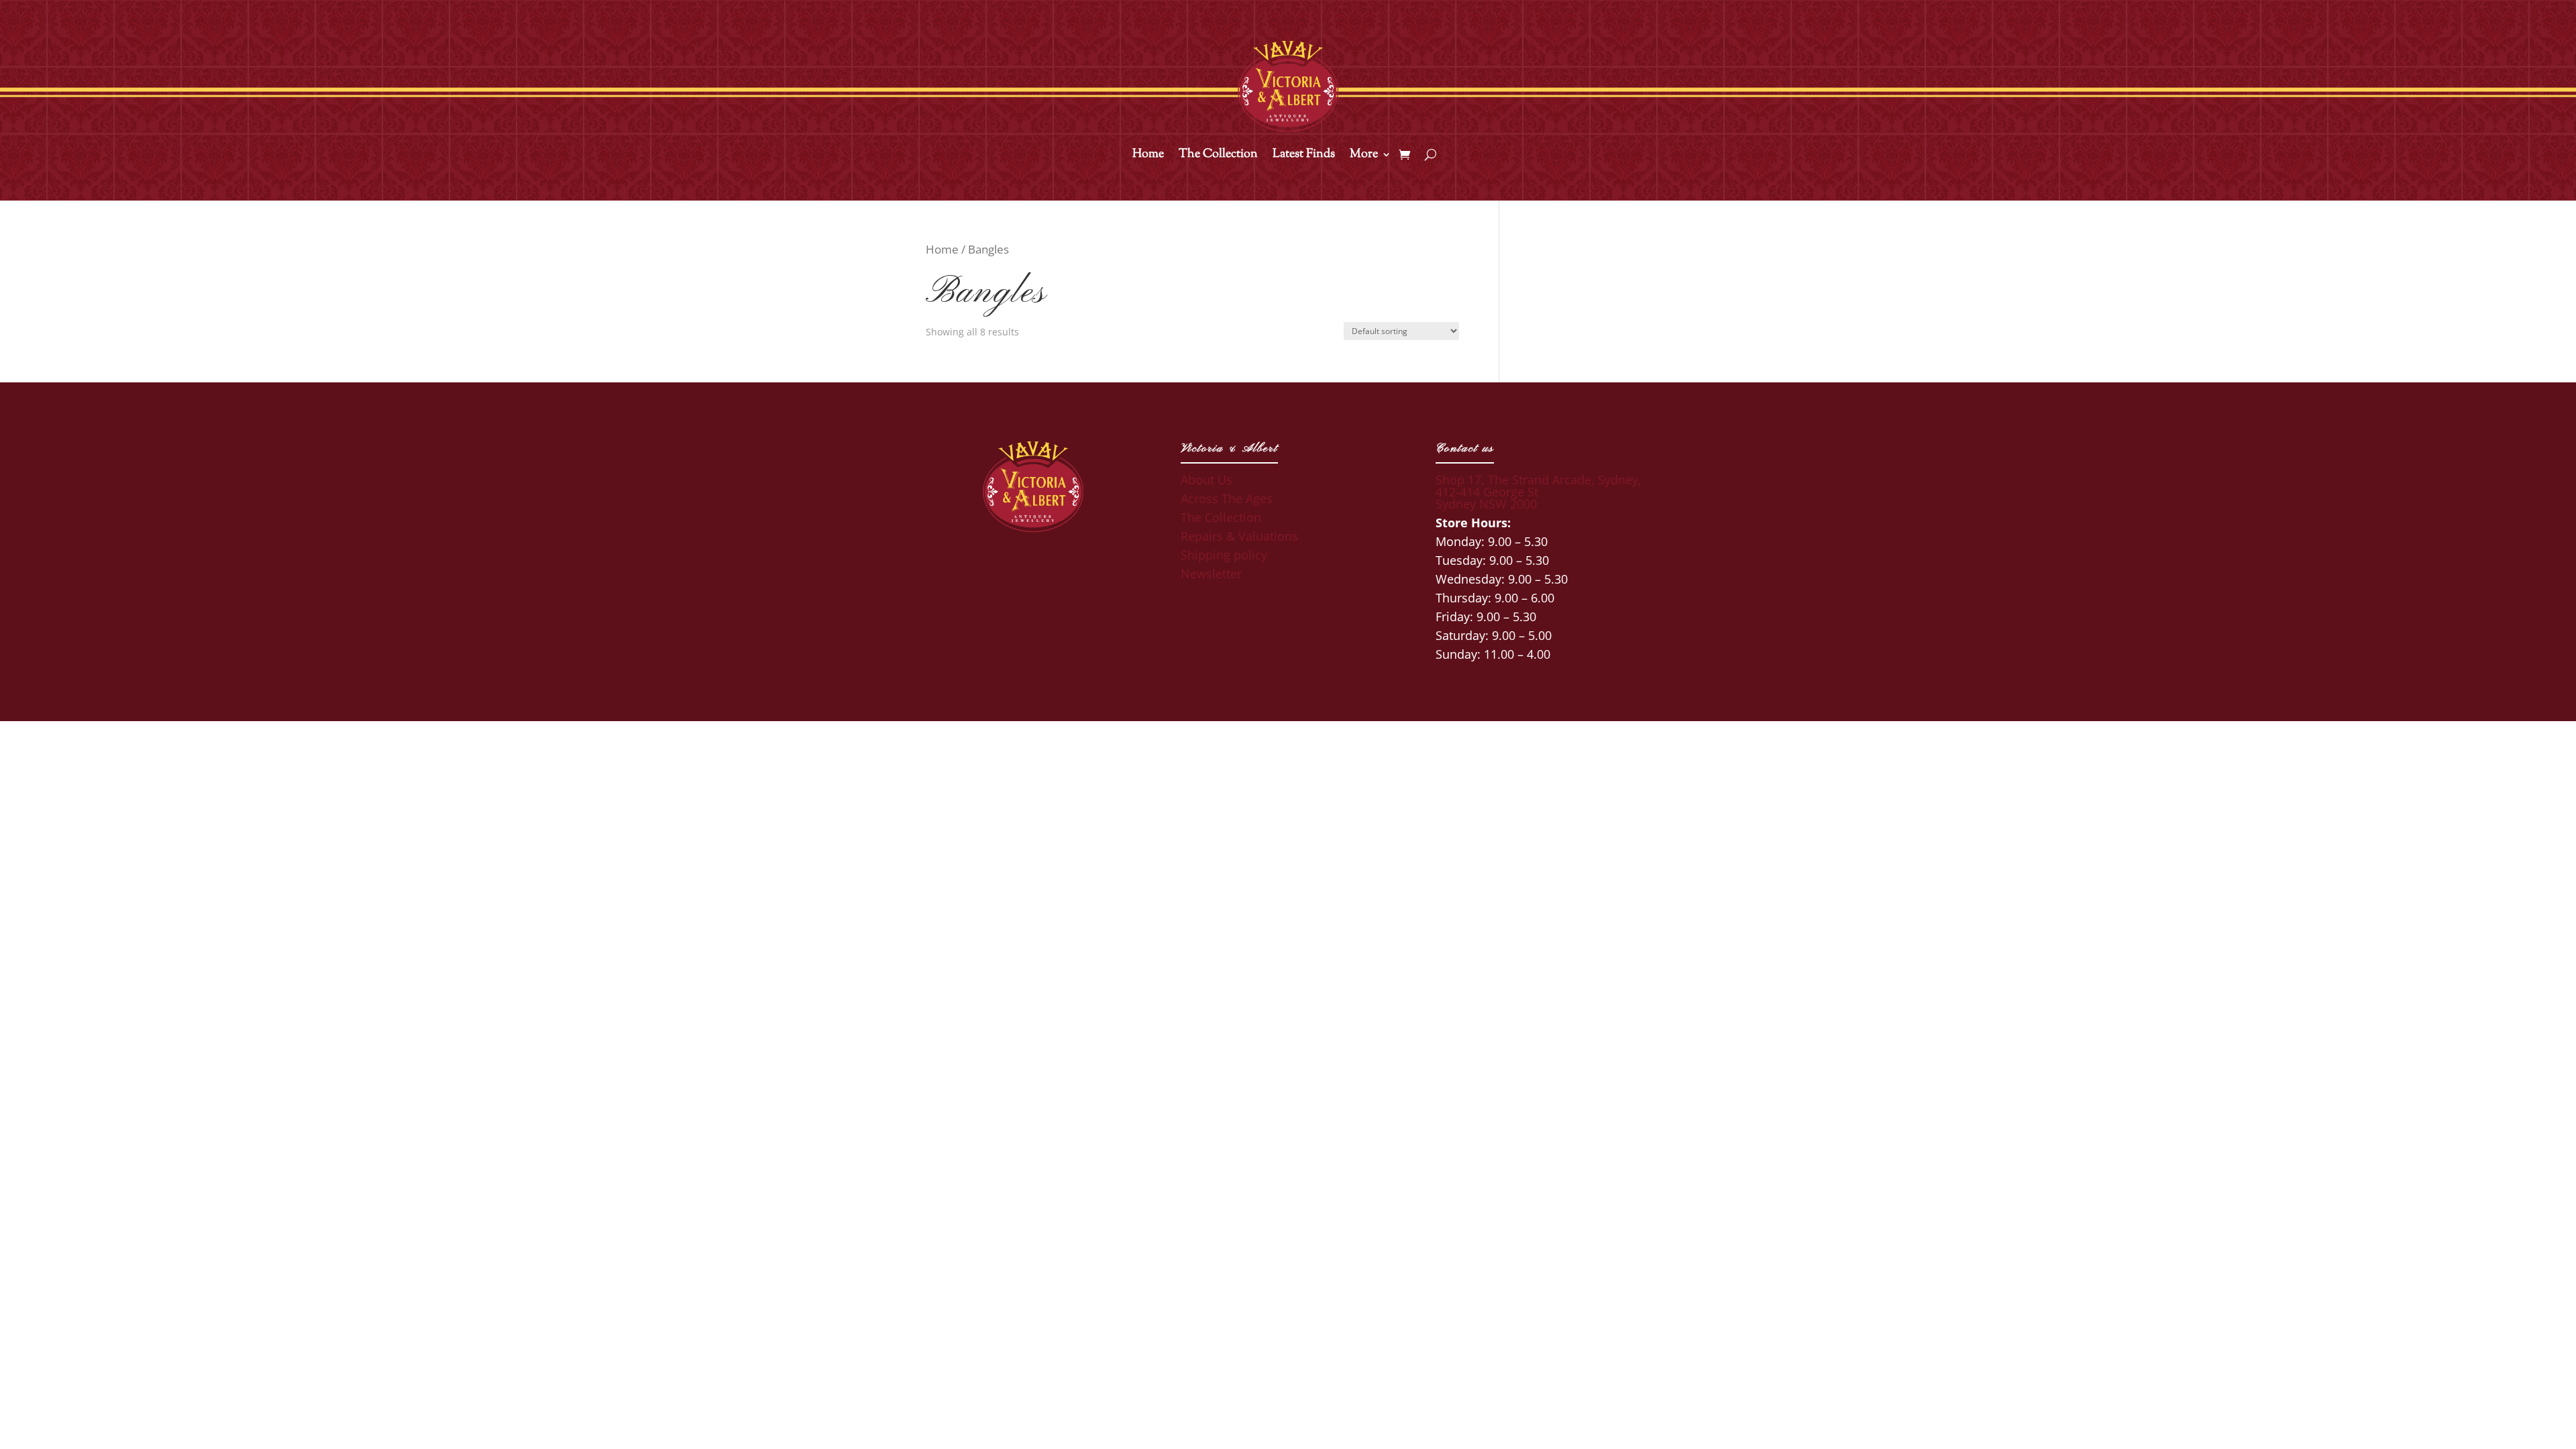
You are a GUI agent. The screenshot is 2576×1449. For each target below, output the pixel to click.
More (1364, 156)
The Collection (1218, 156)
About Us (1206, 480)
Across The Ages (1227, 498)
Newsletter (1211, 574)
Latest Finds (1304, 156)
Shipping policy (1224, 555)
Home (1148, 156)
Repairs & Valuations (1239, 536)
